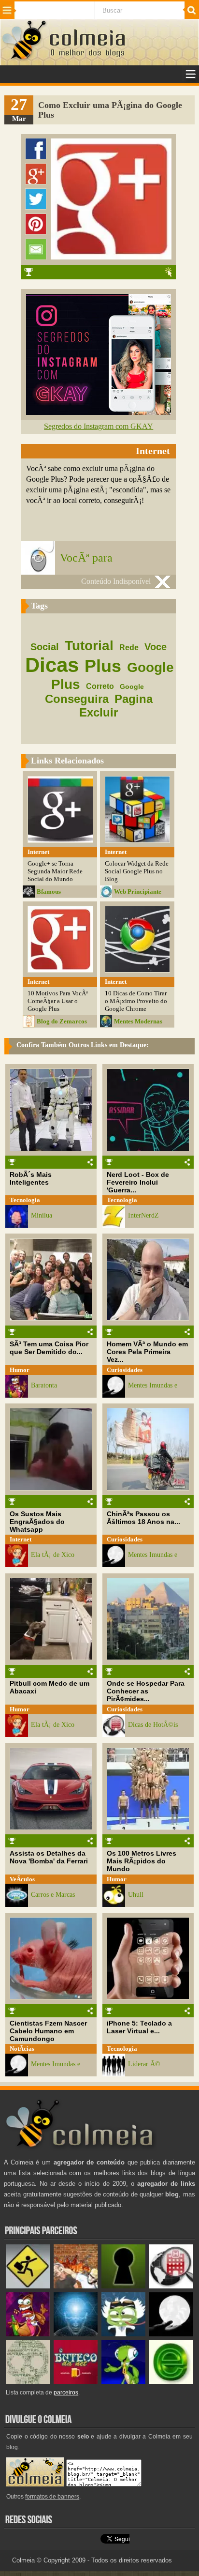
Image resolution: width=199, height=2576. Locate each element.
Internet (21, 1539)
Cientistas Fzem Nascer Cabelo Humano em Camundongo (48, 2031)
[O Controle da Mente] (76, 2334)
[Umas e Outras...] (28, 2382)
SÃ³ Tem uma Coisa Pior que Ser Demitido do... (49, 1348)
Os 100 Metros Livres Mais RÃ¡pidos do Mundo (142, 1861)
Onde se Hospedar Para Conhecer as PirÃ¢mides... (146, 1691)
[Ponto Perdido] (123, 2286)
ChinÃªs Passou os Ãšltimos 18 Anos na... (143, 1518)
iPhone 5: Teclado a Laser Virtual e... (139, 2027)
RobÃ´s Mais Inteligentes (31, 1178)
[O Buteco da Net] (76, 2382)
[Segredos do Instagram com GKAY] (99, 412)
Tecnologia (25, 1200)
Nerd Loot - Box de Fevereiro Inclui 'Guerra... (138, 1182)
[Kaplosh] (76, 2286)
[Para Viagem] (28, 2286)
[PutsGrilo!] (123, 2382)
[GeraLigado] (123, 2334)
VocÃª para (86, 558)
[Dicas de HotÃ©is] (171, 2286)
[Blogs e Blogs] (171, 2382)
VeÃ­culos (22, 1879)
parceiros (66, 2393)
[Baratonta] (28, 2334)
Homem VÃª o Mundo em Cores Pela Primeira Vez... (147, 1352)
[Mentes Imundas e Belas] (171, 2334)
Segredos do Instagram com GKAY (99, 426)
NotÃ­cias (22, 2049)
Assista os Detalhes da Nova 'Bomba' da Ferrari (49, 1857)
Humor (20, 1370)
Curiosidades (125, 1370)
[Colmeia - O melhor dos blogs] (25, 59)
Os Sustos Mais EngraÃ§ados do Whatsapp (37, 1522)
